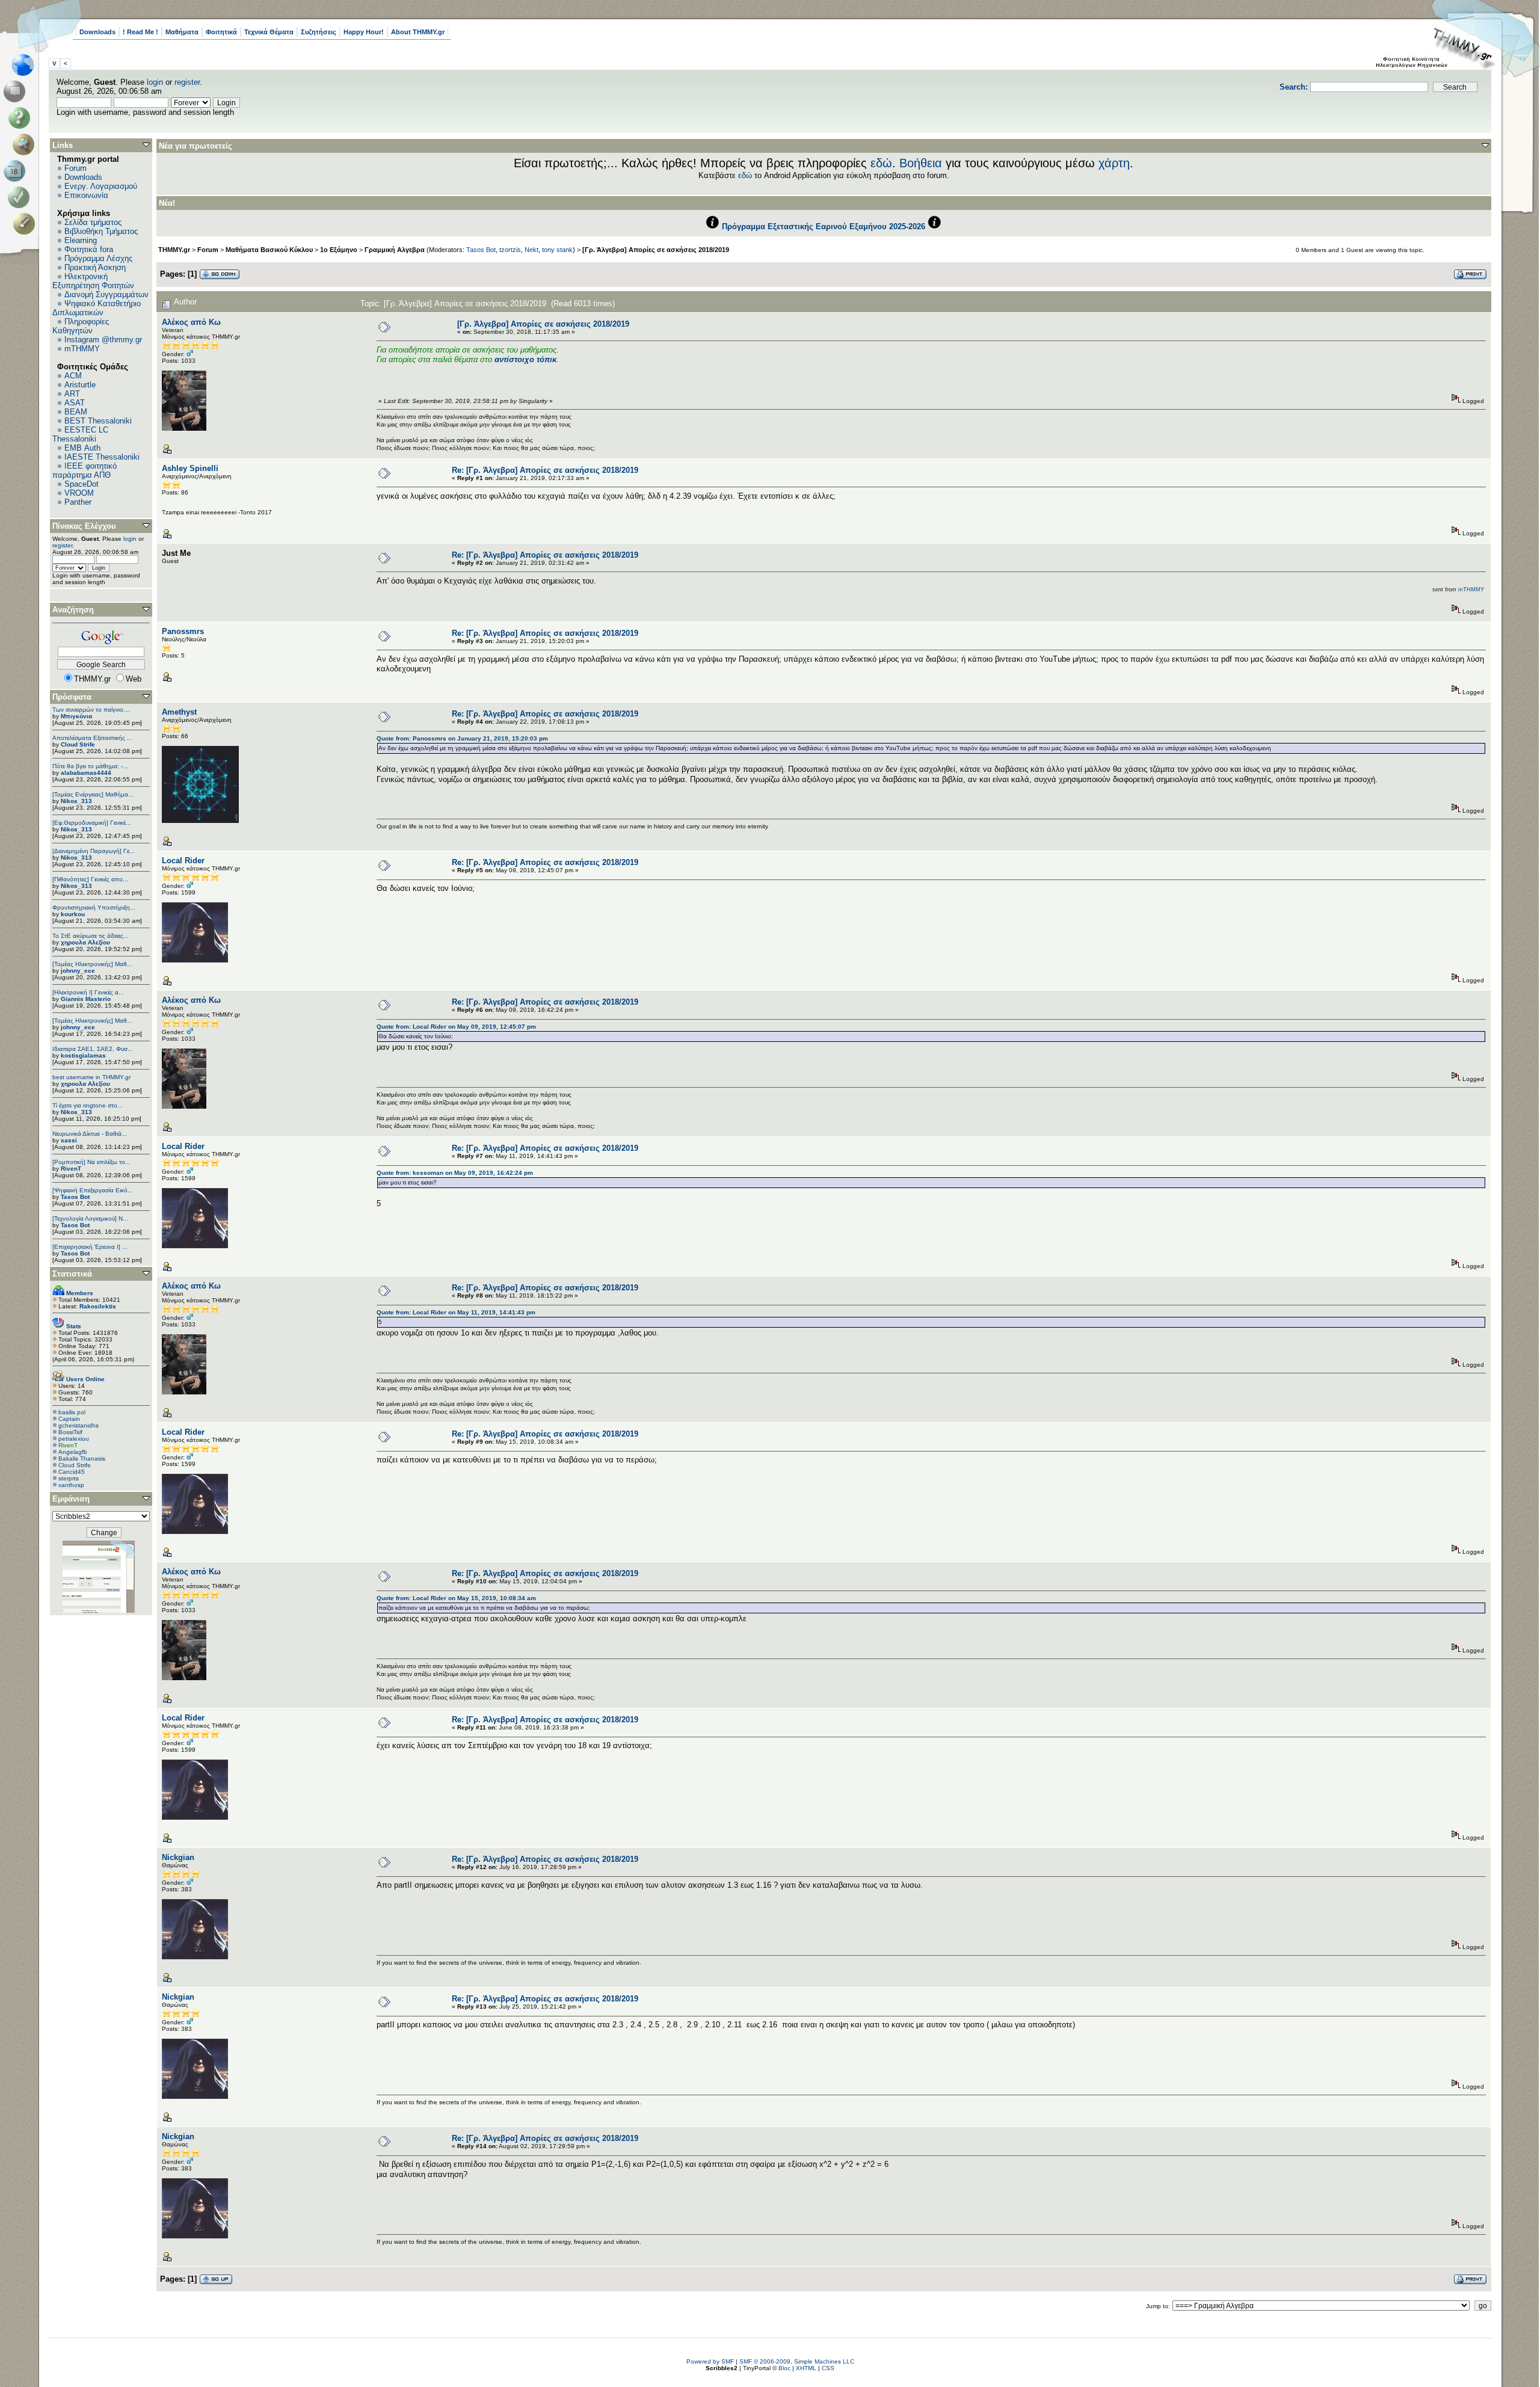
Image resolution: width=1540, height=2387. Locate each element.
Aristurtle (80, 385)
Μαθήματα (182, 32)
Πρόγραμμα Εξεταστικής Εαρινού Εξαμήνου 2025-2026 (824, 226)
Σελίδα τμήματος (93, 222)
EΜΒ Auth (82, 448)
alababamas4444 (86, 773)
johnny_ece (78, 971)
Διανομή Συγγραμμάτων (106, 294)
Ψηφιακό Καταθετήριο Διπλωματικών (97, 308)
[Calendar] (17, 171)
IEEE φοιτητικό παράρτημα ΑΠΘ (85, 470)
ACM (73, 376)
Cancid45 (72, 1472)
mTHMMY (82, 349)
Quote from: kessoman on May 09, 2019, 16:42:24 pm (455, 1173)
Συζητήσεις (319, 32)
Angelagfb (73, 1452)
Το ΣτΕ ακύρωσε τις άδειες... (91, 936)
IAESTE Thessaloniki (102, 457)
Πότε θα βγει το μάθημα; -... (90, 766)
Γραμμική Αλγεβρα (395, 250)
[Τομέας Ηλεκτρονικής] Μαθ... (92, 964)
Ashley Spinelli (190, 468)
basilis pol (72, 1412)
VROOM (79, 493)
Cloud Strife (78, 744)
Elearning (81, 240)
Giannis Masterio (86, 999)
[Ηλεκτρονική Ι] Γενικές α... (88, 992)
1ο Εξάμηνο (339, 250)
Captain (69, 1419)
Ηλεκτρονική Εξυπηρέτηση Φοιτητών (93, 281)
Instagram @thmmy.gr (103, 340)
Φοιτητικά (221, 32)
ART (72, 394)
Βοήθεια (921, 163)
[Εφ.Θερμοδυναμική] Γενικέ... (92, 823)
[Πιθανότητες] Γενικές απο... (90, 879)
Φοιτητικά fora (89, 249)
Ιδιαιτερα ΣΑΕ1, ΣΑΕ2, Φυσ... (93, 1049)
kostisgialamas (83, 1055)
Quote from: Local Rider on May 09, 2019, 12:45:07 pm (456, 1027)
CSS (828, 2368)
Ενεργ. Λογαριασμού (101, 186)
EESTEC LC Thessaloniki (80, 434)
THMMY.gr (174, 250)
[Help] (21, 118)
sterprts (69, 1478)
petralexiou (74, 1439)
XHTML (806, 2368)
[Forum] (17, 91)
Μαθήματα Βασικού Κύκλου (269, 250)
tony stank (557, 250)
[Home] (26, 65)
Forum (75, 168)
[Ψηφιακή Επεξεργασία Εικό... (93, 1190)
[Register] (26, 224)
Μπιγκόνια (76, 716)
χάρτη (1114, 163)
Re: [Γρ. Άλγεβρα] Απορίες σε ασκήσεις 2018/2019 (545, 470)
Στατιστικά (72, 1274)
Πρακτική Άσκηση (95, 267)
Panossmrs (183, 631)
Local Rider (183, 861)
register (187, 82)
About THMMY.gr (418, 32)
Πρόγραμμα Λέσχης (98, 258)
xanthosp (71, 1485)
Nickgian (178, 1857)
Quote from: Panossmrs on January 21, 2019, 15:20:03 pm (462, 738)
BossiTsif (70, 1432)
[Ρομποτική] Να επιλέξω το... (91, 1162)
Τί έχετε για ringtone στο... (88, 1105)
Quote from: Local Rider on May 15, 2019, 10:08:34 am (456, 1598)
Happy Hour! (364, 32)
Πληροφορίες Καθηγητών (81, 326)
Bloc (784, 2368)
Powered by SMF (710, 2361)
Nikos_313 (76, 801)
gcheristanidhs (79, 1425)
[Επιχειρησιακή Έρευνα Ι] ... (90, 1247)
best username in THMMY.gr (91, 1077)
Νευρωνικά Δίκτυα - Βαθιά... (90, 1134)
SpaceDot (82, 484)
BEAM (76, 412)
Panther (78, 502)
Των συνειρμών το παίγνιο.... (91, 710)
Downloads (97, 32)
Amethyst (179, 712)
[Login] (21, 197)
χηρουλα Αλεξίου (85, 942)
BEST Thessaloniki (98, 421)
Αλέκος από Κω (191, 322)
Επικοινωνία (86, 195)
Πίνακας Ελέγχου (84, 526)
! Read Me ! (140, 32)
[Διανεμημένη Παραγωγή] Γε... (94, 851)
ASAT (75, 403)
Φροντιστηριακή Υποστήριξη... (94, 907)
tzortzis (510, 250)
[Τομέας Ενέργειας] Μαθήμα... (93, 794)
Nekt (531, 250)
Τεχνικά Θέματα (269, 32)
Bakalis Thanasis (82, 1458)
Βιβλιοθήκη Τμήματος (101, 231)
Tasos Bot (75, 1197)
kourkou (73, 914)
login (155, 82)
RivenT (71, 1169)
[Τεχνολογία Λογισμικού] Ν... (90, 1218)
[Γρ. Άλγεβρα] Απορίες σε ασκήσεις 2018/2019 (656, 250)
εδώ (881, 163)
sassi (69, 1140)
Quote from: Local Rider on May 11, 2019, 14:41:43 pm (456, 1312)
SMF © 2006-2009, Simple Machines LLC (797, 2361)
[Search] (26, 144)
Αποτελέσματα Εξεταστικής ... (92, 738)
